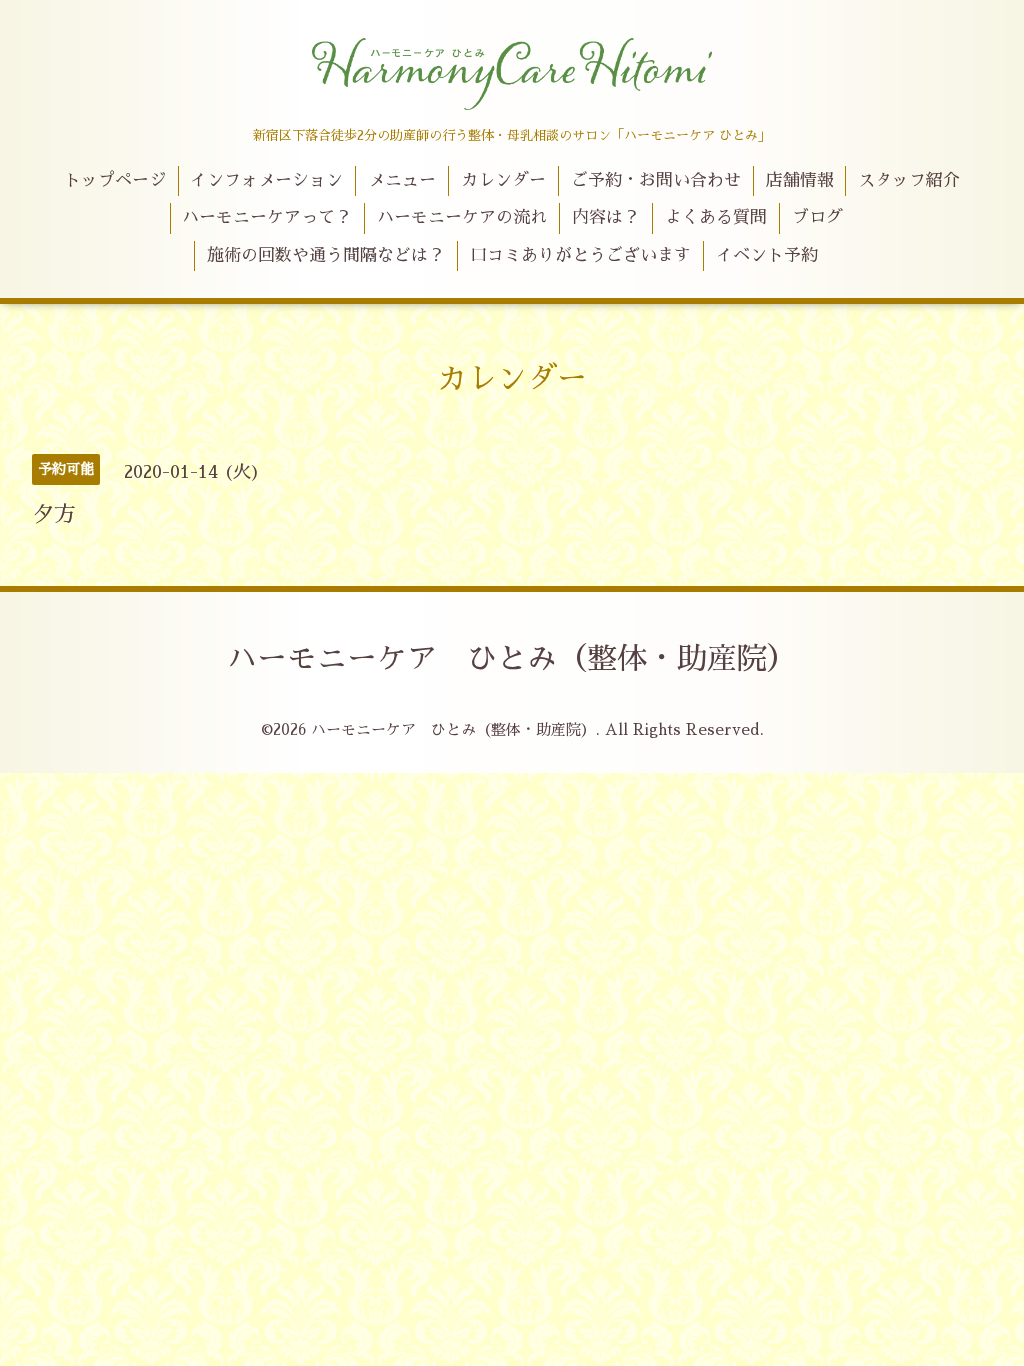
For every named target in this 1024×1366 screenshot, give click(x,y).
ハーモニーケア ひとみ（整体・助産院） (512, 659)
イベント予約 (767, 255)
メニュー (402, 180)
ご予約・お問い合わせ (656, 180)
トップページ (115, 180)
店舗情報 (800, 180)
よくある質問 (716, 217)
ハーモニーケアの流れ (462, 217)
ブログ (817, 217)
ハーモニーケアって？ (267, 217)
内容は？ (606, 217)
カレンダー (503, 180)
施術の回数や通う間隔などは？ (326, 255)
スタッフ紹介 (909, 180)
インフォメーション (266, 180)
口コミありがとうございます (580, 255)
